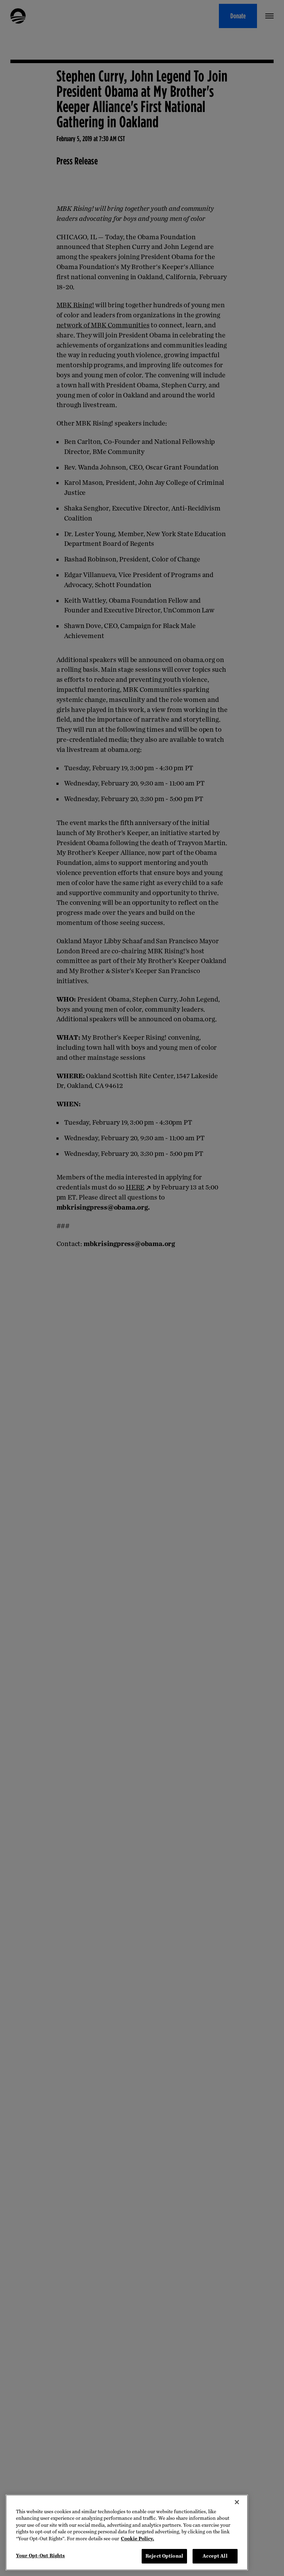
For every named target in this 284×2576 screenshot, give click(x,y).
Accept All (215, 2556)
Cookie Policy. (137, 2539)
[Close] (237, 2502)
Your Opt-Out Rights (40, 2556)
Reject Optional (164, 2556)
